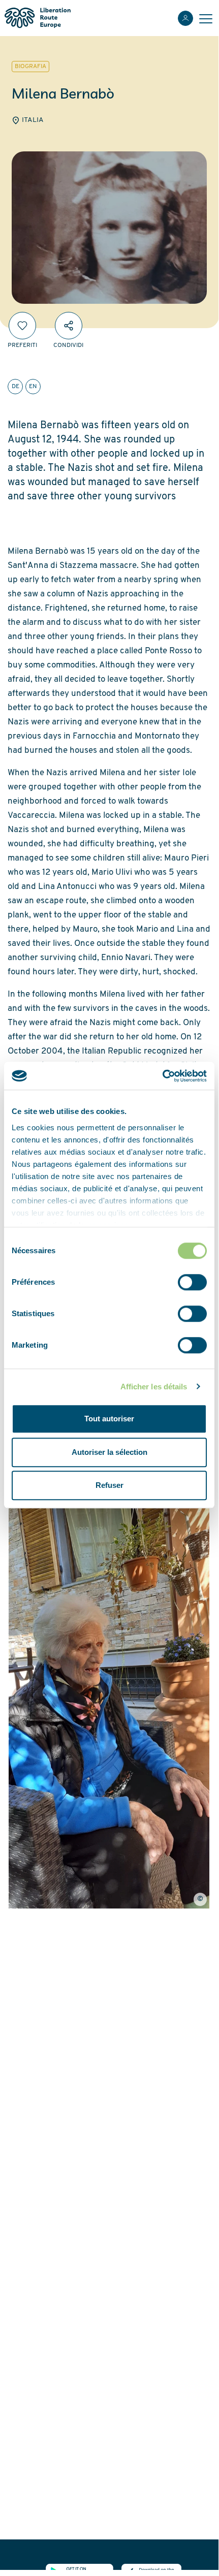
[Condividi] (69, 326)
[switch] (192, 1282)
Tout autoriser (109, 1419)
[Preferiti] (22, 326)
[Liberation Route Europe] (37, 18)
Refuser (109, 1485)
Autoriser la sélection (109, 1452)
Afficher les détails (154, 1387)
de (15, 387)
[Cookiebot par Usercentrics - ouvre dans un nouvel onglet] (162, 1076)
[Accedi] (185, 18)
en (33, 387)
